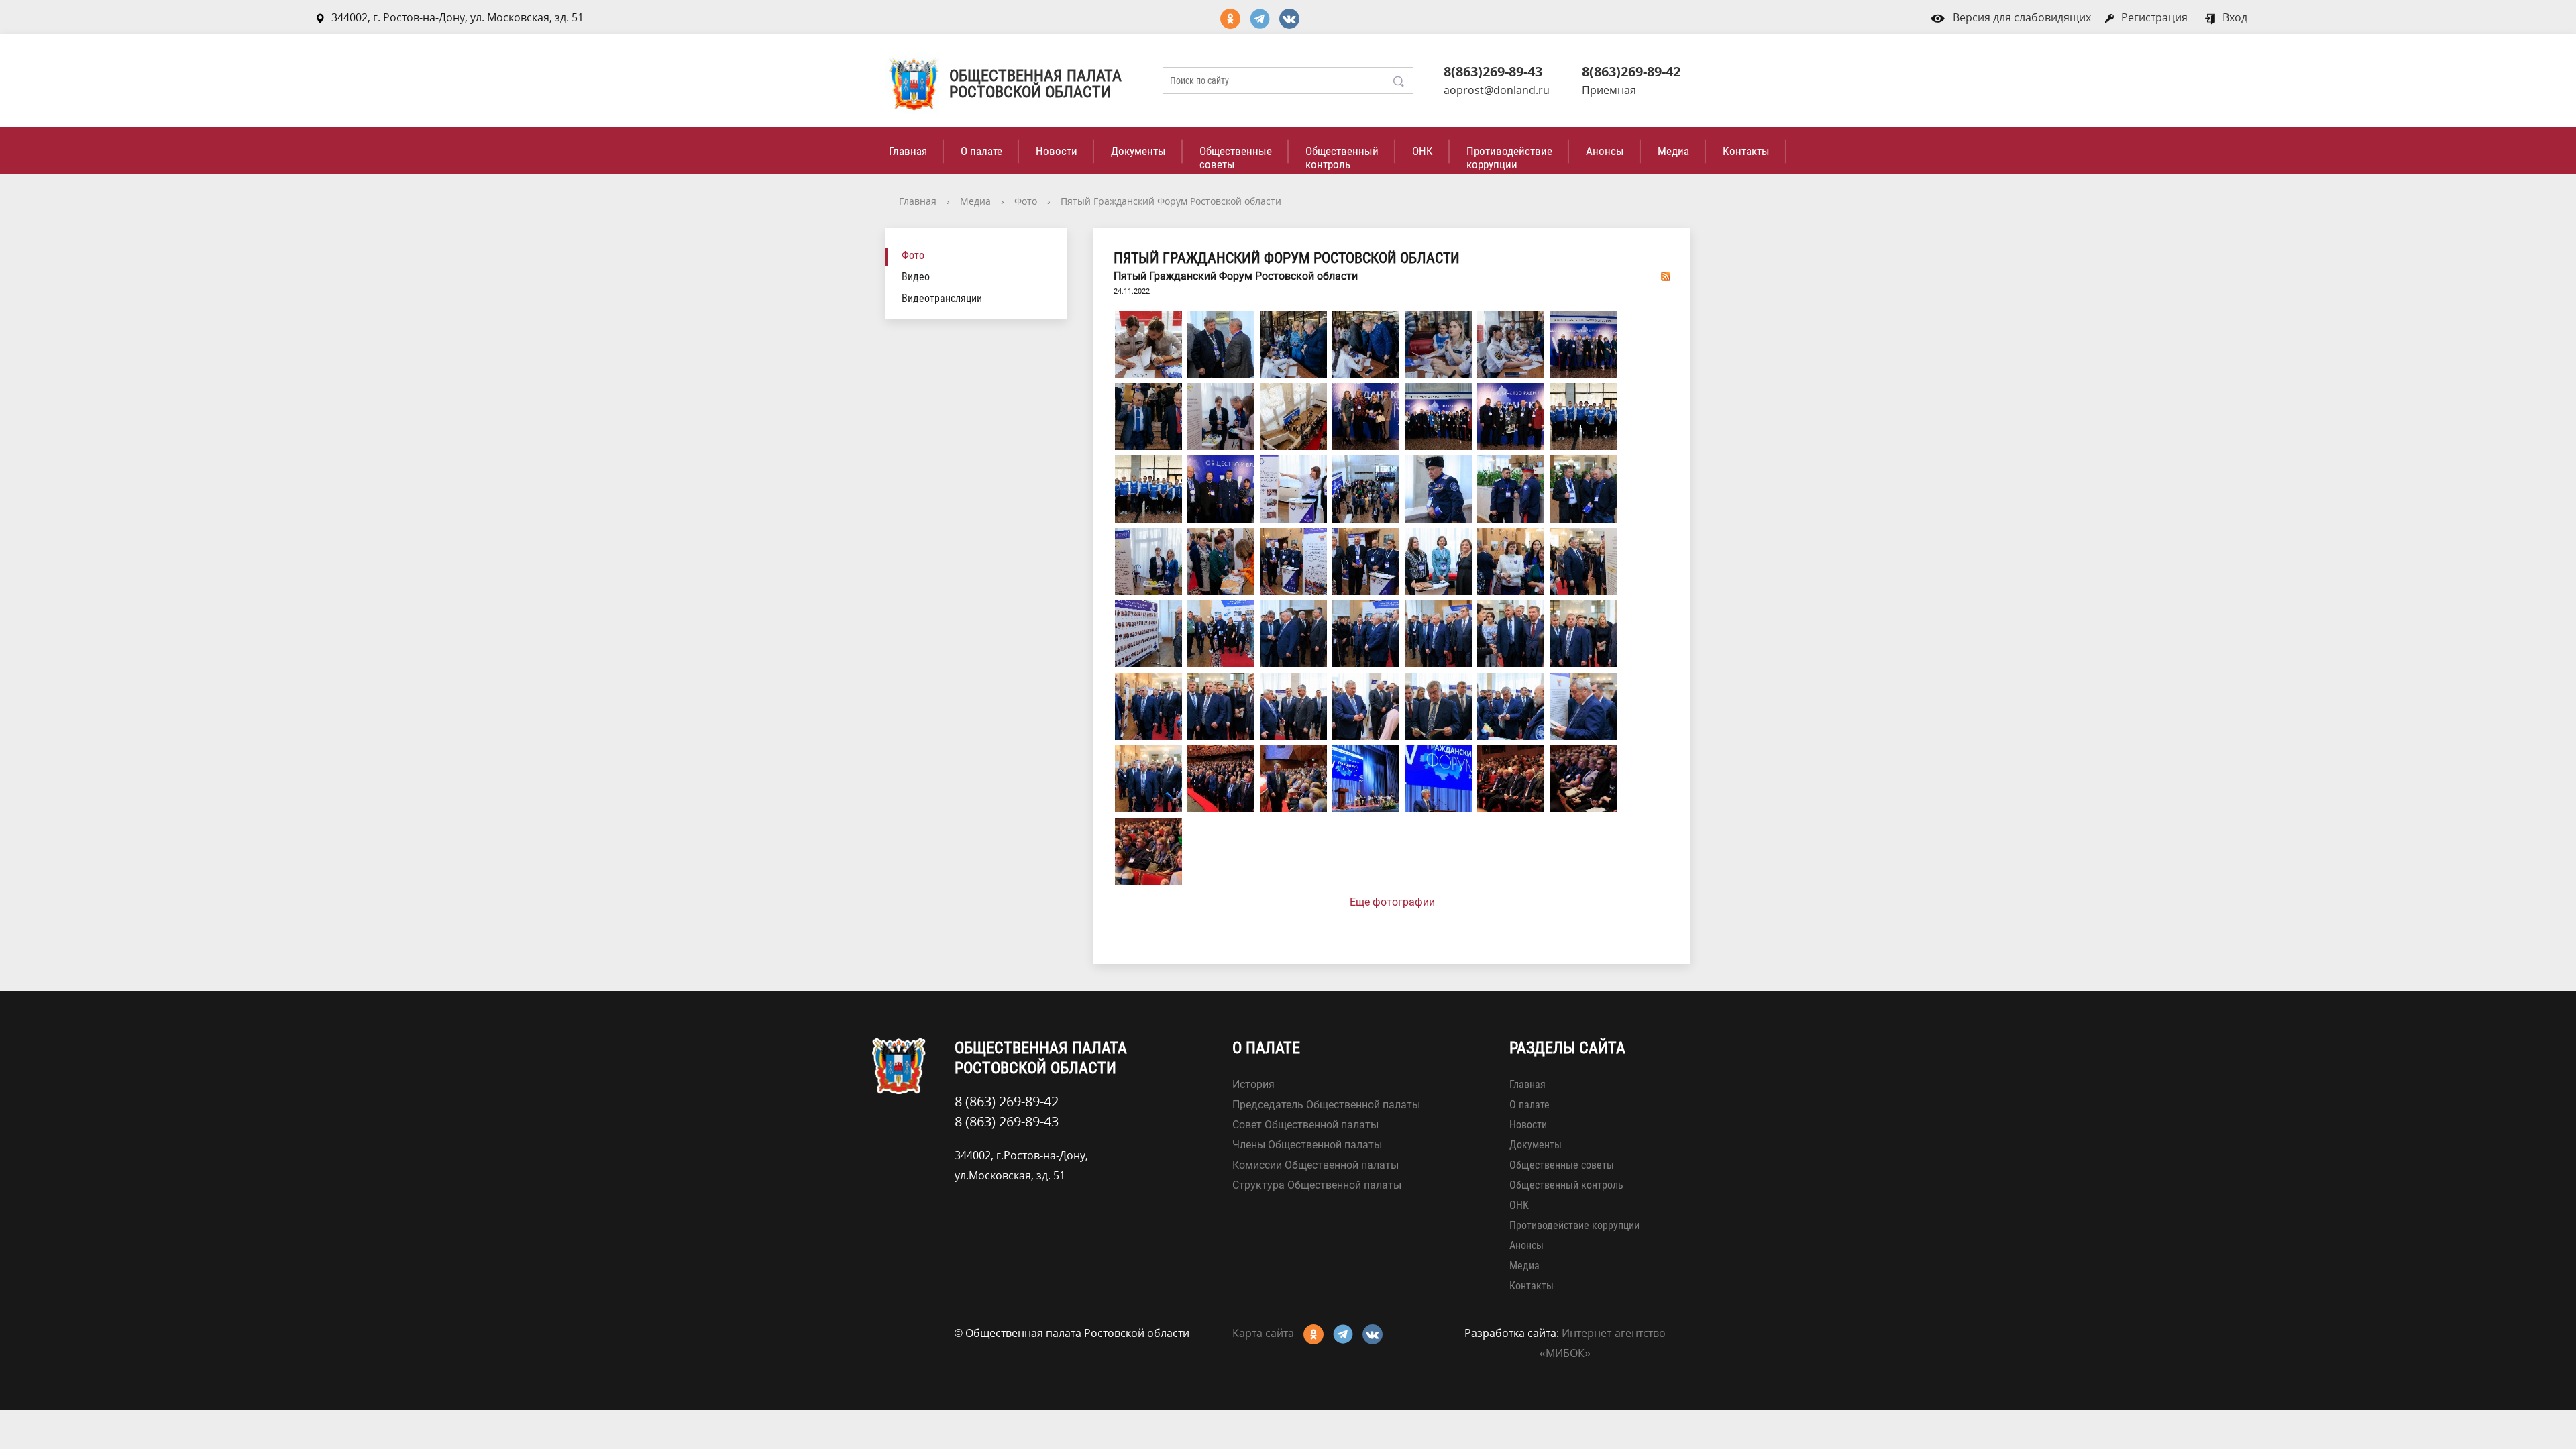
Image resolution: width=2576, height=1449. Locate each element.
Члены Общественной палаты (1307, 1145)
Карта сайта (1263, 1333)
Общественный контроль (1342, 158)
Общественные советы (1236, 158)
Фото (1026, 201)
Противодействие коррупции (1509, 158)
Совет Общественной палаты (1305, 1125)
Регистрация (2154, 17)
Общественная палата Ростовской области (1035, 84)
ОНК (1423, 151)
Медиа (1673, 151)
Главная (908, 151)
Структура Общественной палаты (1317, 1185)
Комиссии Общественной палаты (1316, 1165)
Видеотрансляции (942, 298)
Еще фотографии (1392, 902)
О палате (981, 151)
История (1253, 1084)
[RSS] (1666, 276)
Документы (1138, 151)
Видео (916, 277)
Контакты (1746, 151)
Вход (2235, 17)
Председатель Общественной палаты (1326, 1105)
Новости (1057, 151)
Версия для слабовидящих (2022, 17)
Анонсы (1605, 151)
